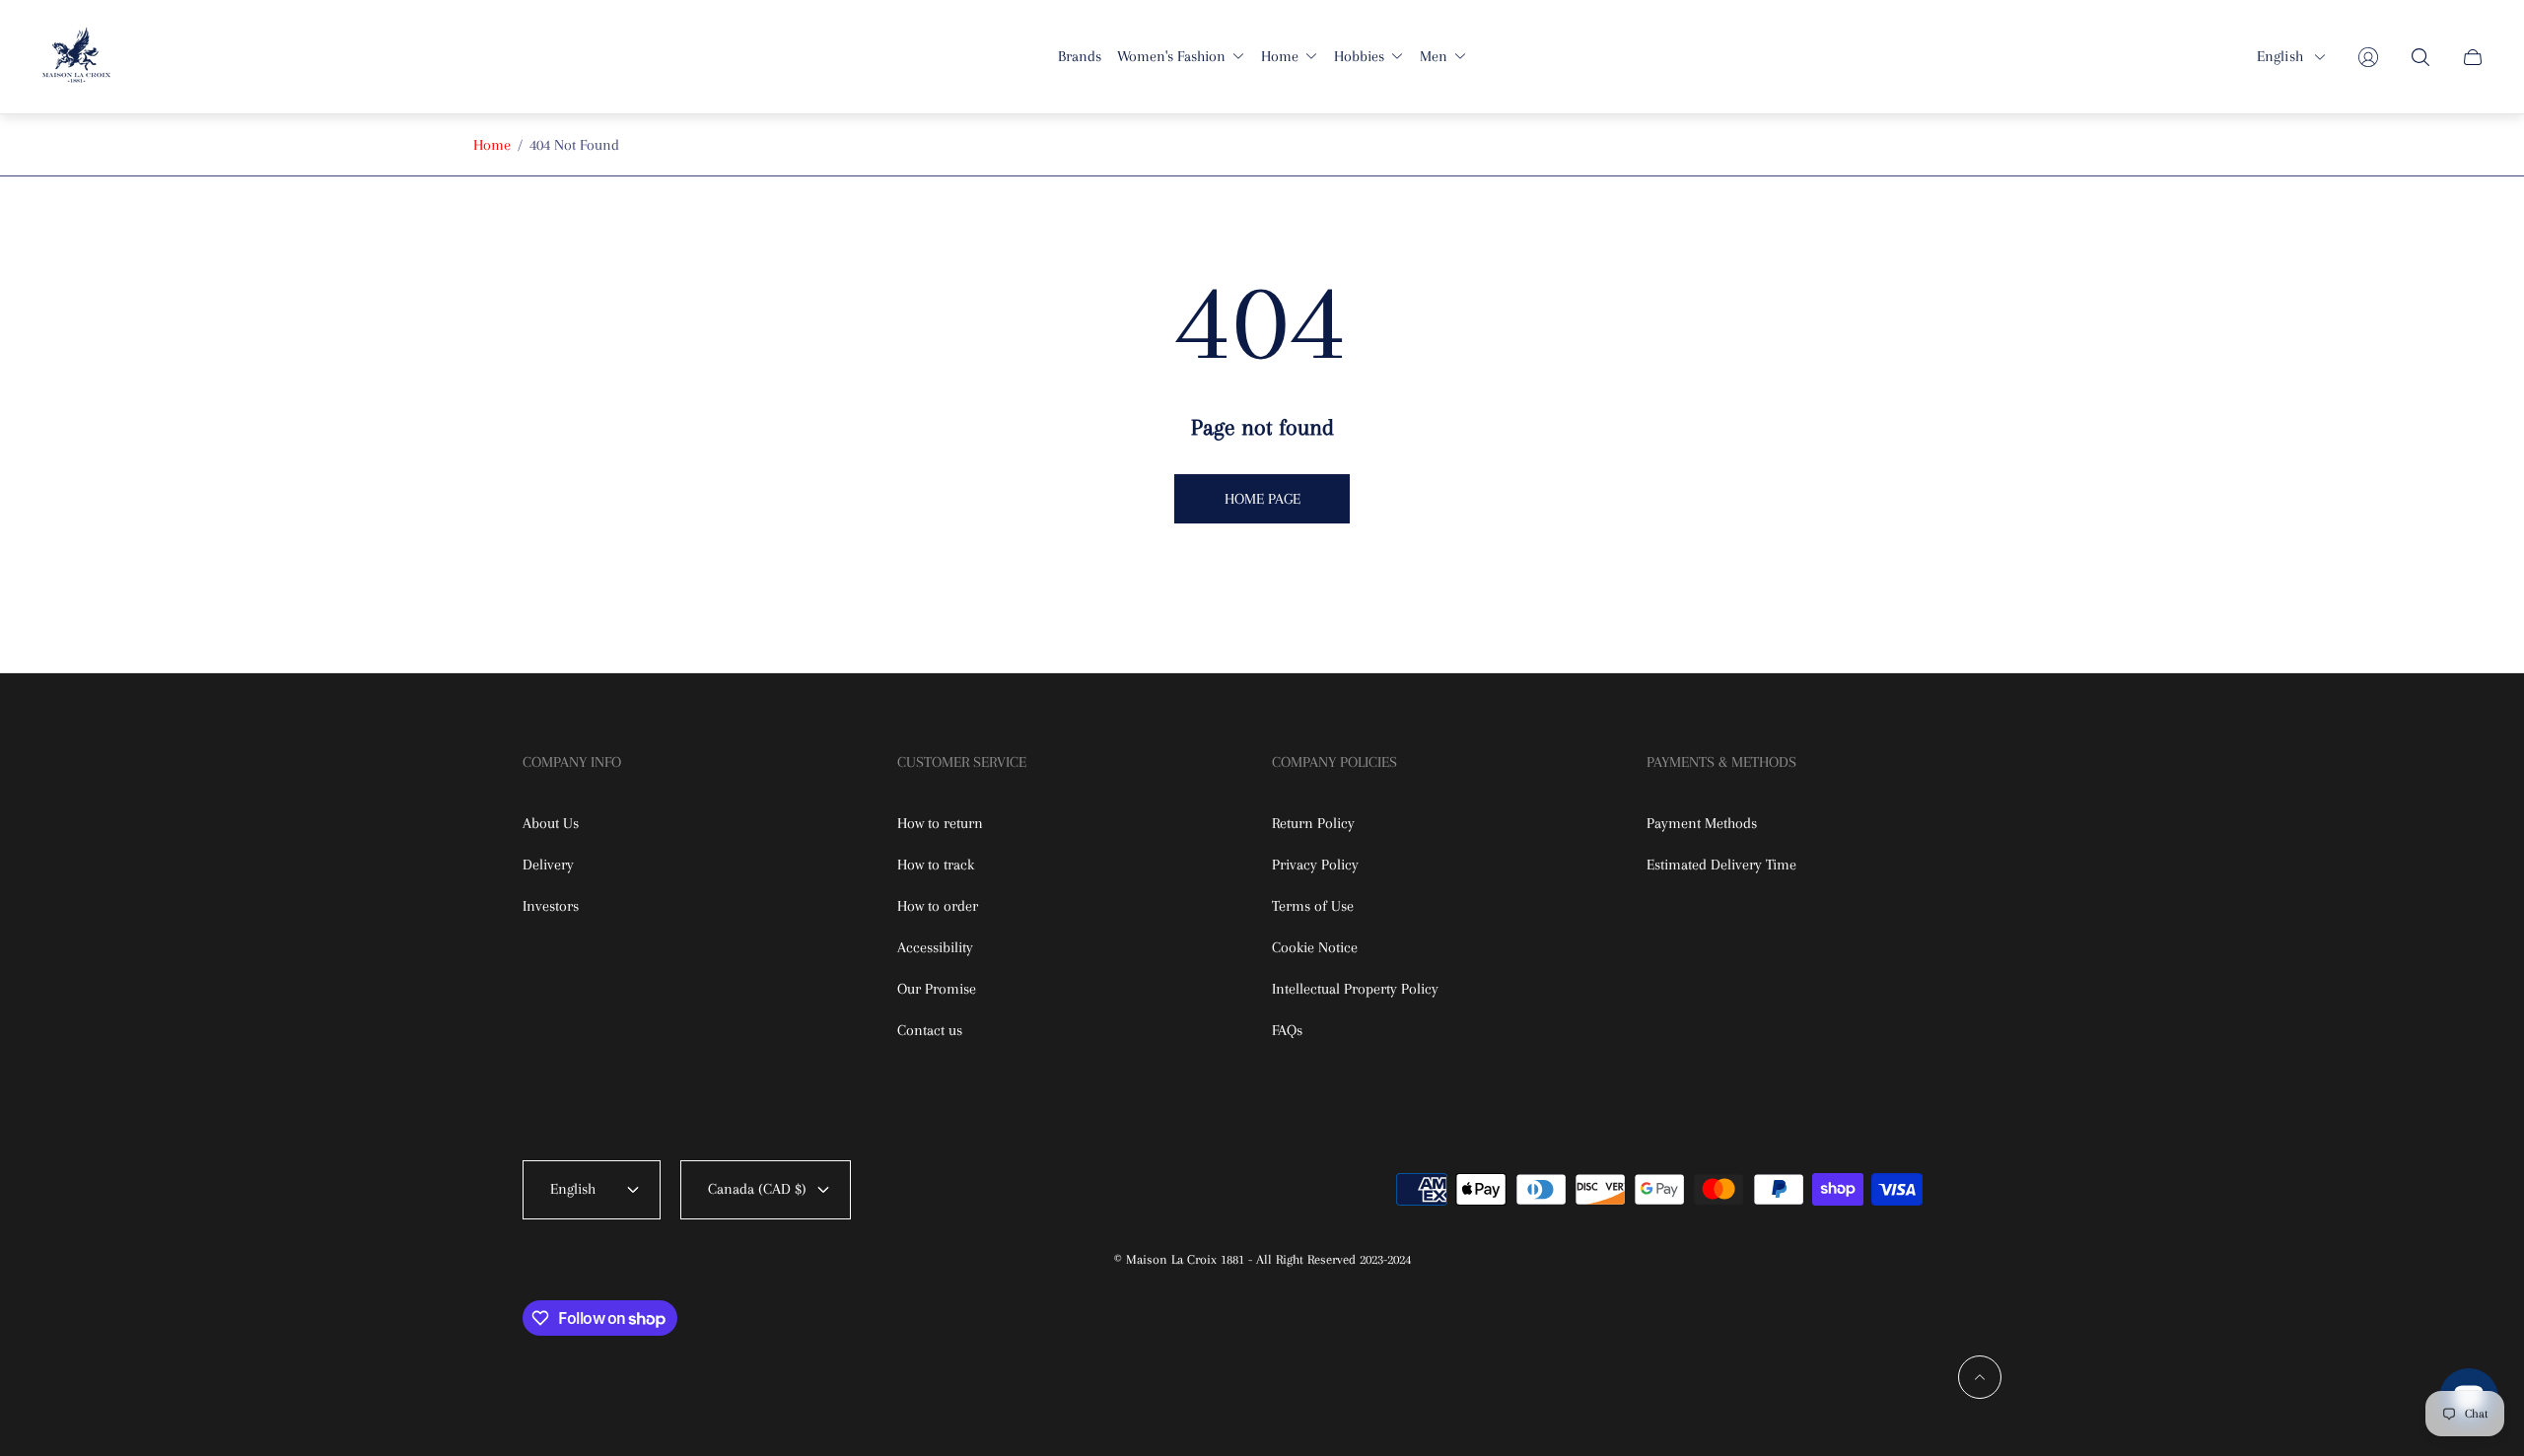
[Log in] (2368, 57)
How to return (940, 823)
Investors (551, 906)
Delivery (548, 865)
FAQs (1287, 1030)
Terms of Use (1313, 906)
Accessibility (935, 947)
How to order (938, 906)
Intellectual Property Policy (1355, 989)
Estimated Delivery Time (1721, 865)
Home (492, 145)
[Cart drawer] (2473, 57)
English (2280, 56)
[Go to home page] (76, 57)
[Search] (2420, 57)
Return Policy (1313, 823)
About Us (551, 823)
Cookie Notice (1315, 947)
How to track (936, 865)
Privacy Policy (1315, 865)
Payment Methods (1702, 823)
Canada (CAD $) (757, 1189)
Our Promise (937, 989)
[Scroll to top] (1980, 1377)
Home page (1262, 499)
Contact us (930, 1030)
